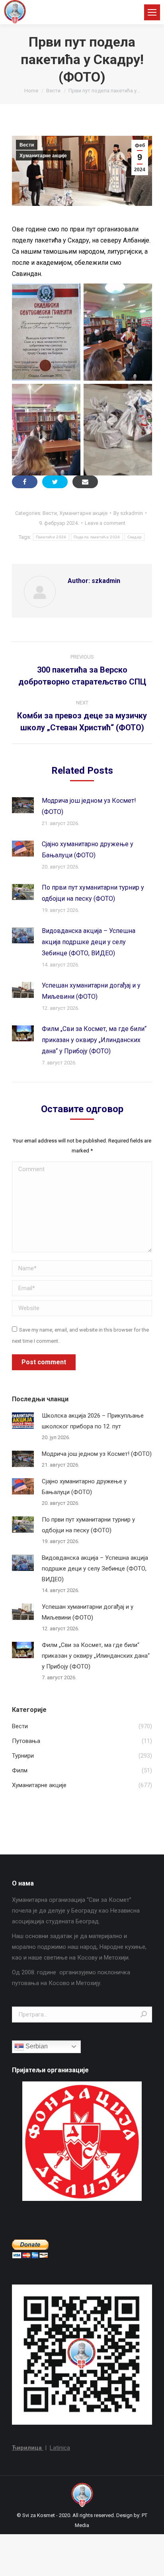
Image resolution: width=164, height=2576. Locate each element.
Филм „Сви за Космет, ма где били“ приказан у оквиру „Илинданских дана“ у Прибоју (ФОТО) (94, 1040)
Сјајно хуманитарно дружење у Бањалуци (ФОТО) (88, 850)
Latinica (60, 2448)
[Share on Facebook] (25, 482)
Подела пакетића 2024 (97, 537)
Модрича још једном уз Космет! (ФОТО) (89, 806)
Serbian (36, 2046)
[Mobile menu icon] (152, 12)
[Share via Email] (85, 482)
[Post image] (23, 805)
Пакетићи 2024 (51, 537)
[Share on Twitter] (55, 482)
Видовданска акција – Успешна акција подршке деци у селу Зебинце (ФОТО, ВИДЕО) (89, 942)
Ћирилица (28, 2448)
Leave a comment (105, 523)
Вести (27, 145)
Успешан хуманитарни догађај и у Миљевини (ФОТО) (91, 991)
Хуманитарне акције (43, 156)
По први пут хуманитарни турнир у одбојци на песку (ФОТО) (93, 893)
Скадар (135, 537)
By (128, 513)
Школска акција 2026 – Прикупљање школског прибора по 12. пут (93, 1421)
